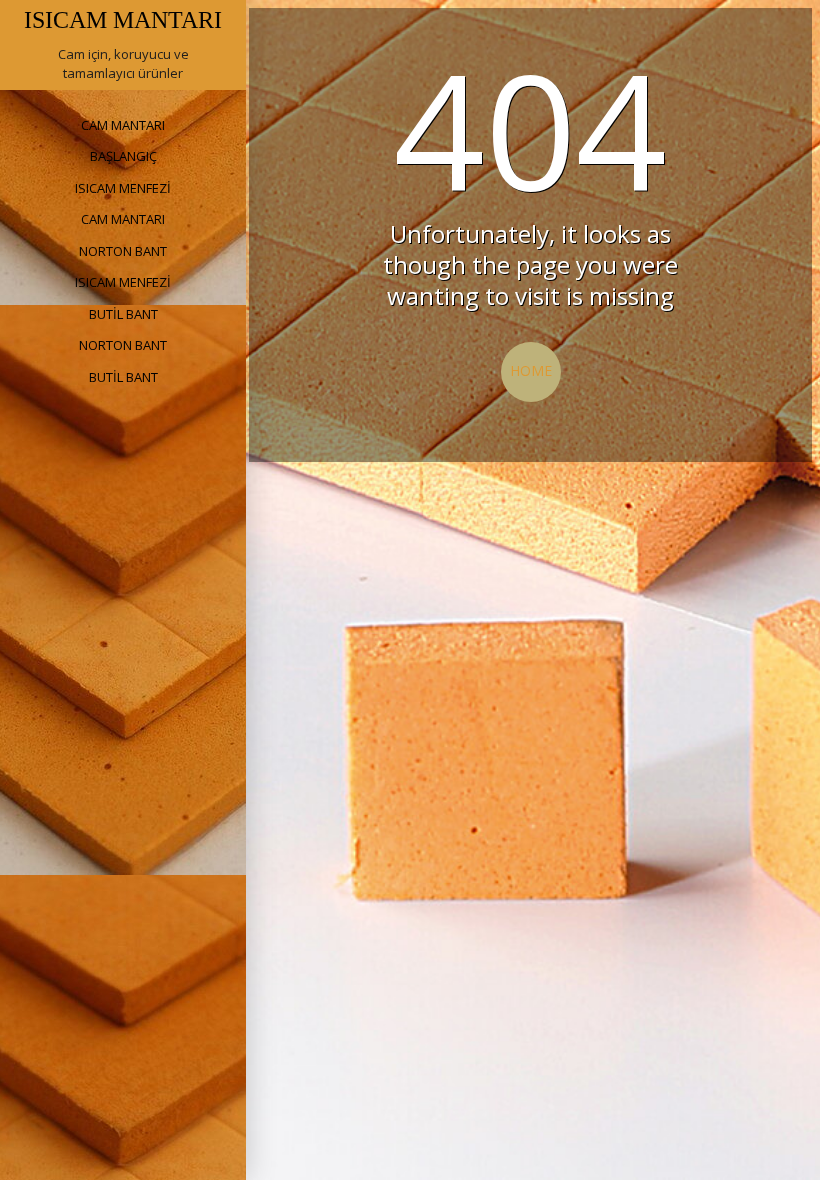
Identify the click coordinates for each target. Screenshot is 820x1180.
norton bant (123, 251)
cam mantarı (123, 125)
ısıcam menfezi (123, 188)
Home (531, 370)
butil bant (123, 314)
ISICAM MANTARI (123, 20)
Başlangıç (123, 156)
